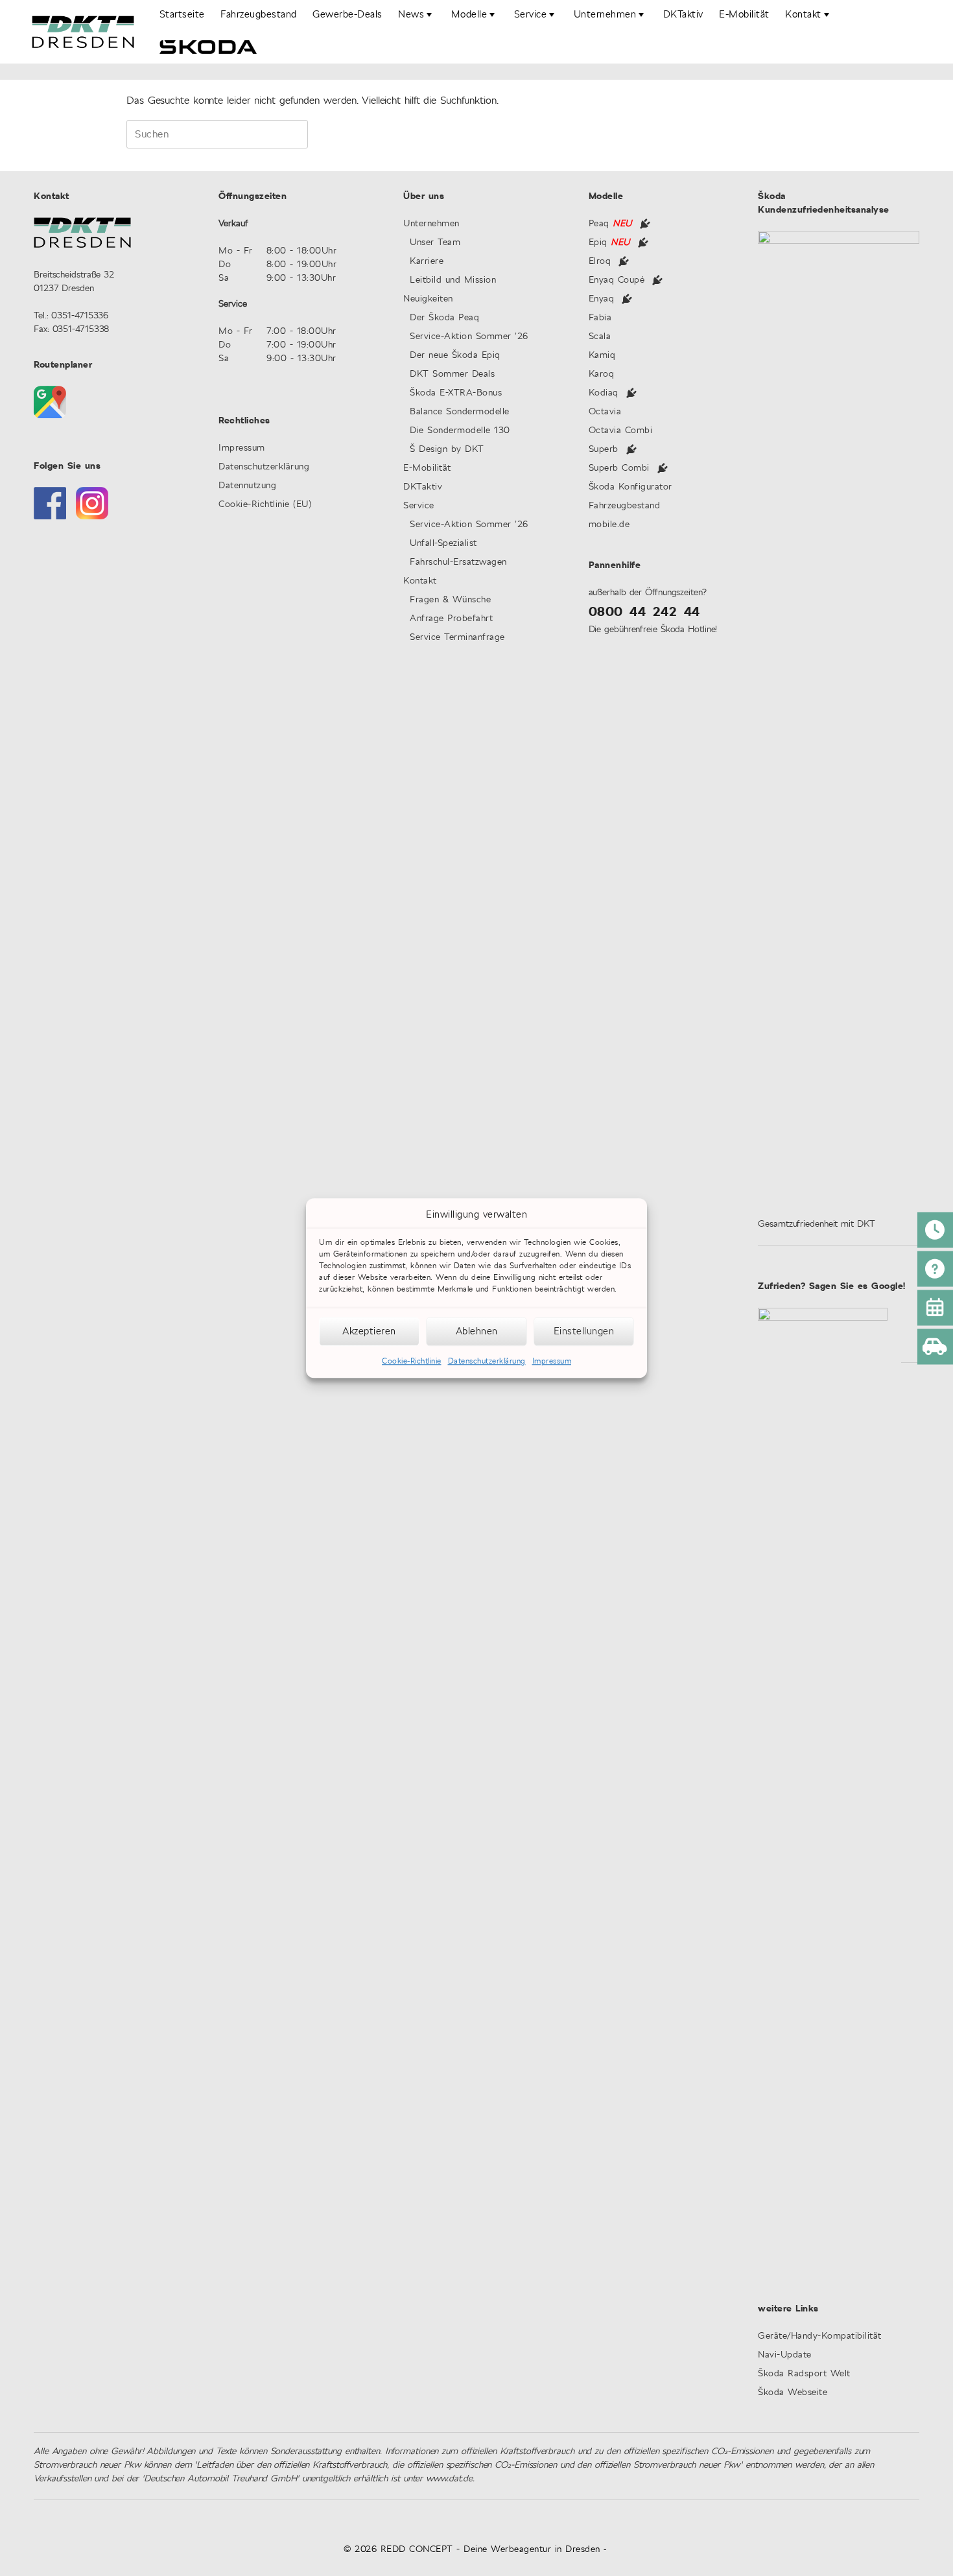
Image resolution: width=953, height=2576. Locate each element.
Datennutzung (247, 486)
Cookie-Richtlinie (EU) (265, 505)
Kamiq (602, 356)
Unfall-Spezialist (443, 544)
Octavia (605, 412)
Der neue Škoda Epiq (455, 356)
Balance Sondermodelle (460, 412)
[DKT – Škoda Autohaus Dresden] (83, 32)
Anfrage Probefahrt (451, 619)
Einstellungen (584, 1331)
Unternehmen (431, 224)
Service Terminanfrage (457, 638)
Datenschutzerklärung (487, 1361)
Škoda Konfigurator (630, 487)
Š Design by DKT (447, 450)
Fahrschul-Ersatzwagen (458, 562)
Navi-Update (785, 2355)
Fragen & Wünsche (450, 600)
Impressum (552, 1361)
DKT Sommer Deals (461, 374)
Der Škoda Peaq (444, 318)
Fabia (600, 318)
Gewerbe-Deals (347, 15)
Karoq (602, 374)
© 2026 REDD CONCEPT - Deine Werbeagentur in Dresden (472, 2549)
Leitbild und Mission (453, 280)
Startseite (182, 15)
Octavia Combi (621, 431)
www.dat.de (449, 2479)
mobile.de (609, 525)
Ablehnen (477, 1331)
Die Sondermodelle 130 (460, 431)
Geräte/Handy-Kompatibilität (820, 2336)
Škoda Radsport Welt (804, 2374)
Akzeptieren (369, 1331)
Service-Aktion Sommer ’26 (469, 337)
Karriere (427, 262)
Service (419, 506)
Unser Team (435, 243)
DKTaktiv (683, 15)
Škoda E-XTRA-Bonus (456, 393)
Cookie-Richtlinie (412, 1361)
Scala (600, 337)
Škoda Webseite (793, 2393)
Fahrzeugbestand (259, 15)
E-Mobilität (744, 15)
